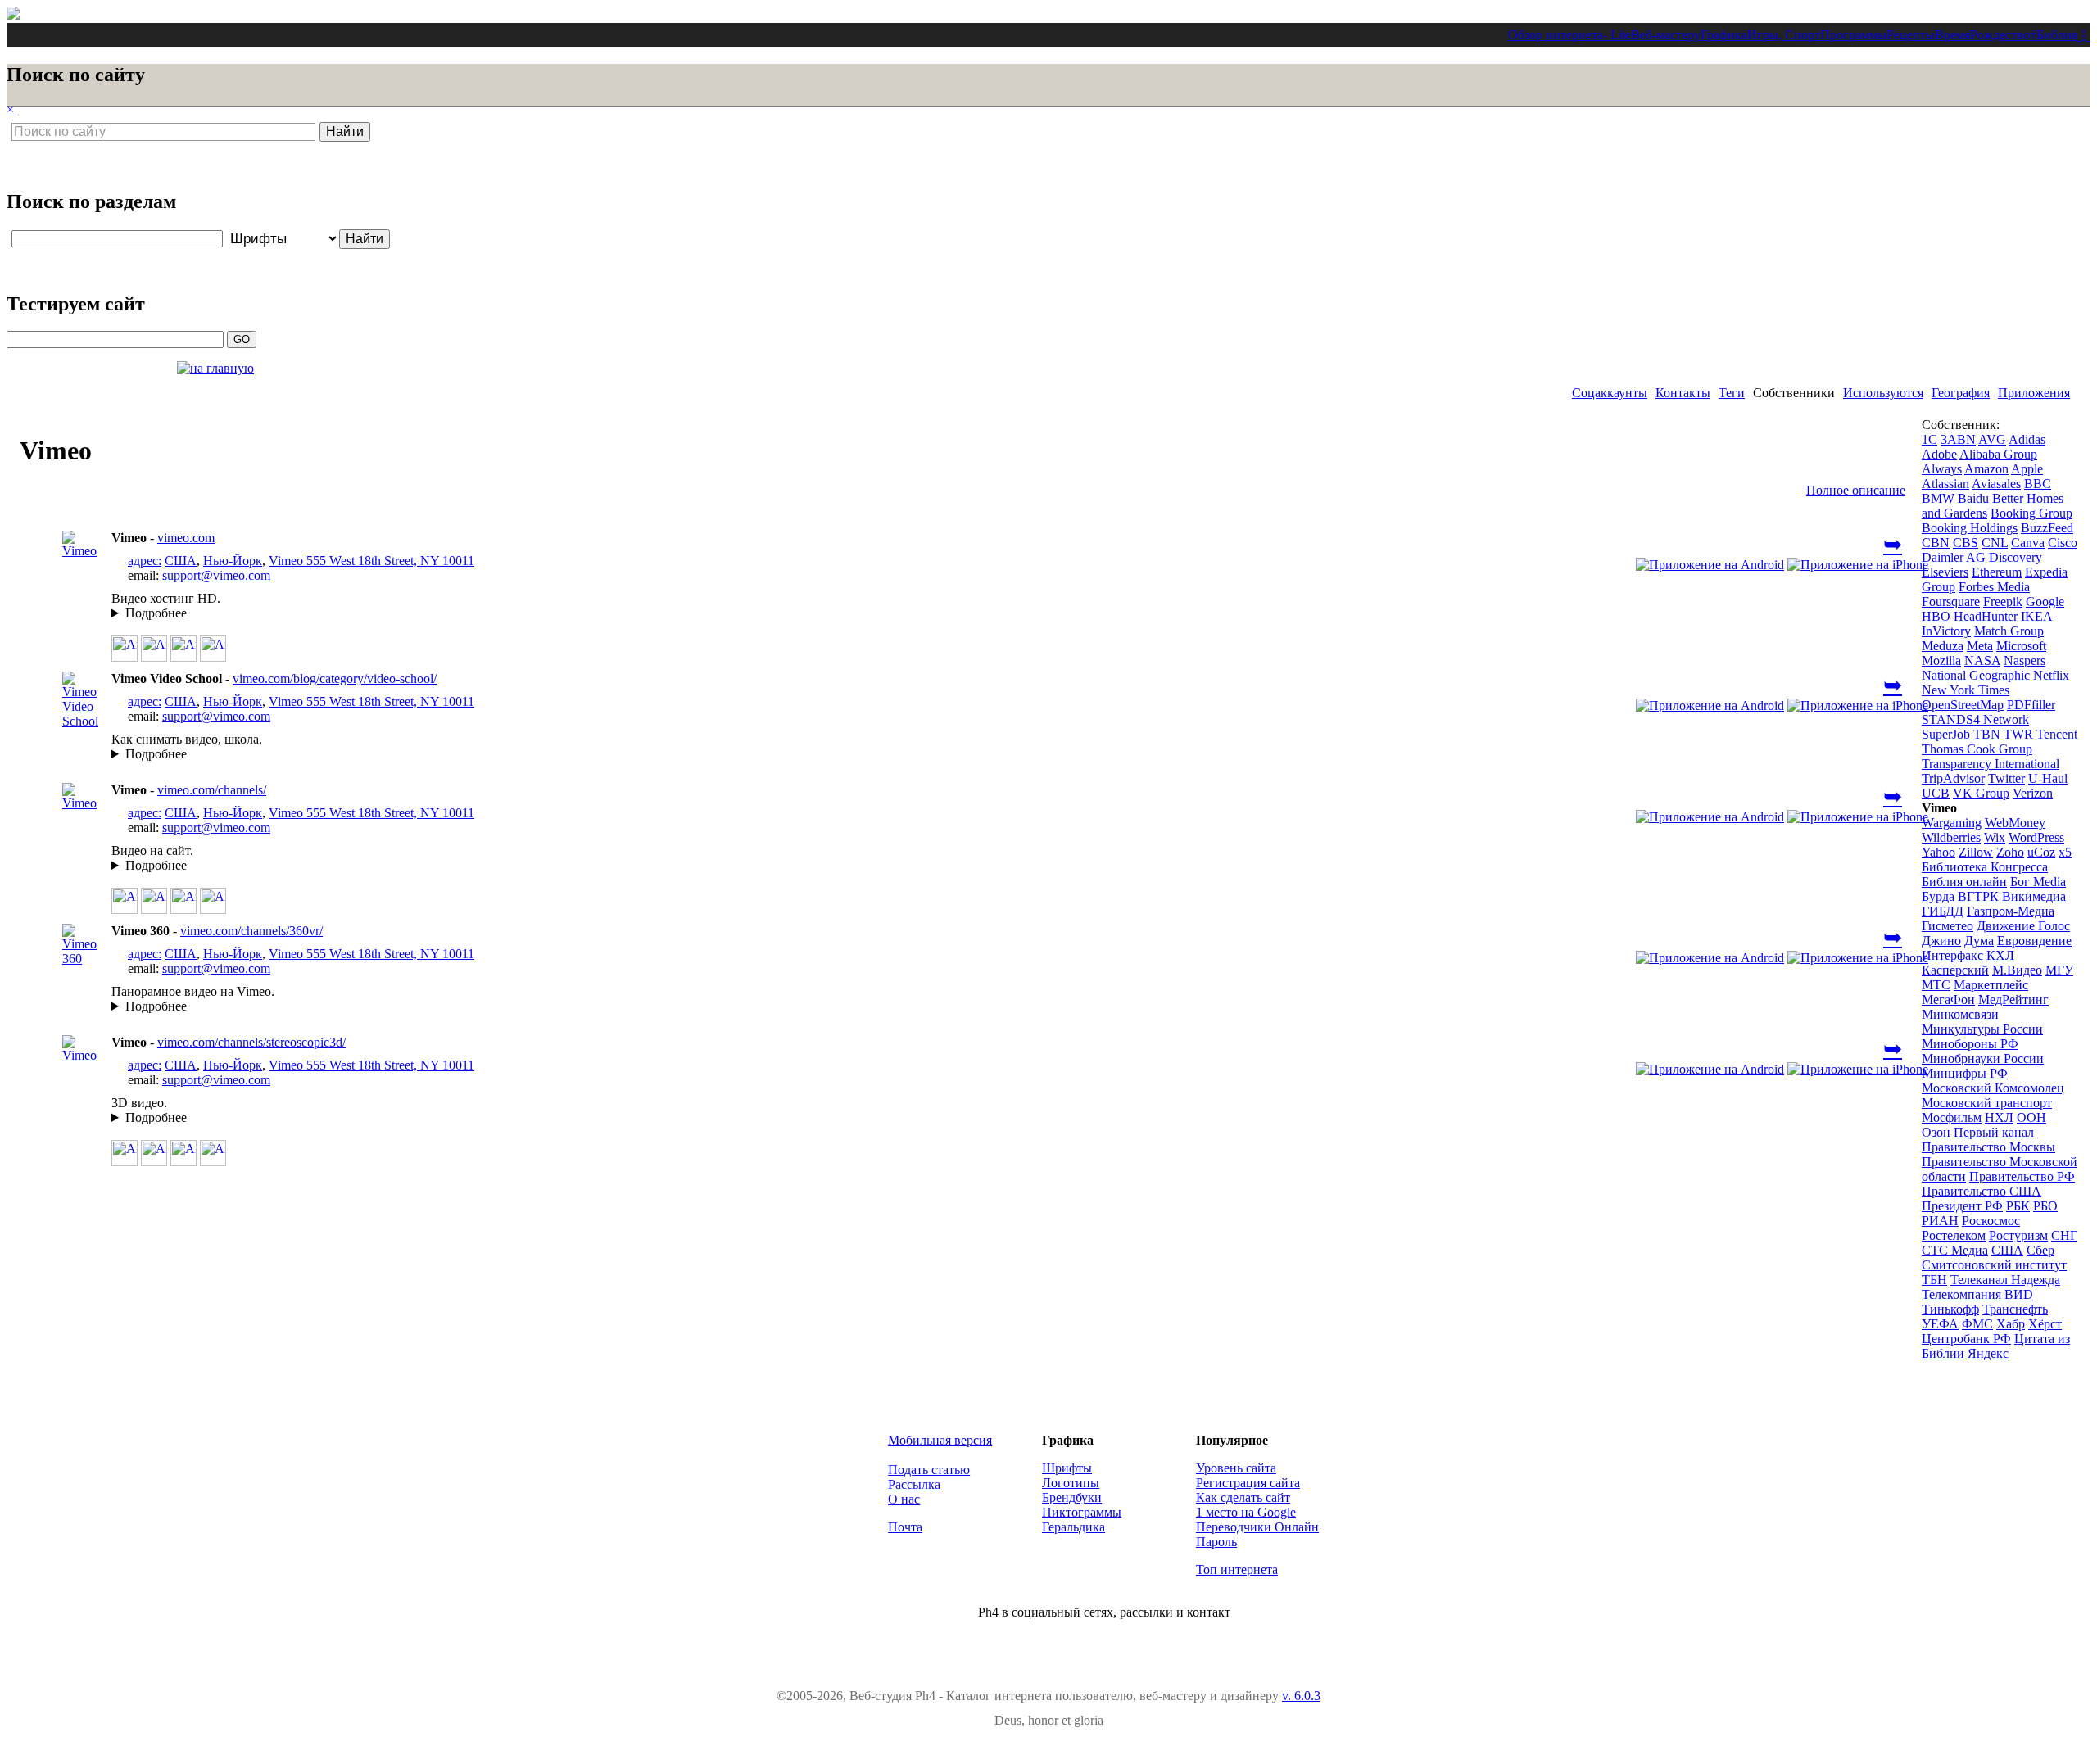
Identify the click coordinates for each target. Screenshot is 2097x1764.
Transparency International (1991, 764)
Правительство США (1982, 1191)
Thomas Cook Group (1977, 749)
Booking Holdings (1970, 528)
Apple (2027, 469)
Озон (1936, 1132)
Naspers (2025, 660)
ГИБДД (1943, 911)
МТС (1936, 985)
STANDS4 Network (1975, 719)
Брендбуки (1072, 1497)
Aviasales (1996, 484)
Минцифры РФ (1965, 1073)
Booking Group (2031, 513)
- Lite (1617, 35)
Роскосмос (1991, 1221)
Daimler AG (1954, 557)
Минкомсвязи (1960, 1014)
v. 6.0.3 (1301, 1696)
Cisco (2063, 543)
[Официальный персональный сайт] (84, 551)
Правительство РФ (2022, 1176)
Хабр (2011, 1324)
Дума (1979, 941)
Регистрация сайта (1248, 1483)
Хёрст (2045, 1324)
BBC (2038, 484)
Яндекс (1988, 1353)
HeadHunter (1986, 616)
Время (1952, 35)
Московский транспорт (1987, 1103)
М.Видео (2017, 970)
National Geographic (1976, 675)
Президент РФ (1962, 1206)
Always (1942, 469)
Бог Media (2038, 882)
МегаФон (1948, 1000)
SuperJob (1946, 734)
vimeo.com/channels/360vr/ (251, 931)
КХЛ (2000, 955)
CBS (1966, 543)
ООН (2031, 1117)
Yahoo (1938, 852)
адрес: (145, 561)
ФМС (1977, 1324)
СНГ (2064, 1235)
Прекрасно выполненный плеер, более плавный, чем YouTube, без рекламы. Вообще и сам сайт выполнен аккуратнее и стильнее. (607, 613)
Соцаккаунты (1610, 393)
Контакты (1683, 393)
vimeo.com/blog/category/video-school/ (335, 678)
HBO (1936, 616)
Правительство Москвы (1988, 1147)
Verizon (2033, 793)
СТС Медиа (1955, 1250)
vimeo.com (186, 538)
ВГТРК (1978, 896)
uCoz (2041, 852)
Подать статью (929, 1470)
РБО (2045, 1206)
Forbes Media (1994, 587)
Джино (1941, 941)
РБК (2018, 1206)
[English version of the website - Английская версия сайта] (13, 15)
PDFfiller (2031, 705)
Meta (1980, 646)
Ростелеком (1954, 1235)
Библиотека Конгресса (1985, 867)
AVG (1992, 439)
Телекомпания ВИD (1977, 1294)
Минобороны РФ (1970, 1044)
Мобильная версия (940, 1440)
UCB (1936, 793)
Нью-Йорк (233, 561)
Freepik (2003, 602)
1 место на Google (1246, 1512)
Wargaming (1952, 823)
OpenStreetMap (1963, 705)
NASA (1982, 660)
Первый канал (1994, 1132)
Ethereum (1997, 572)
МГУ (2059, 970)
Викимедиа (2034, 896)
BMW (1938, 498)
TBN (1987, 734)
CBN (1936, 543)
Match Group (2009, 631)
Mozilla (1941, 660)
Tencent (2057, 734)
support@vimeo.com (216, 575)
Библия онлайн (1964, 882)
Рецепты (1911, 35)
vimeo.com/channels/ (212, 790)
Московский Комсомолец (1993, 1088)
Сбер (2040, 1250)
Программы (1853, 35)
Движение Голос (2023, 926)
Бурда (1938, 896)
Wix (1995, 837)
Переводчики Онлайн (1257, 1527)
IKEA (2036, 616)
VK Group (1981, 793)
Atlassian (1945, 484)
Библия (2057, 35)
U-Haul (2048, 778)
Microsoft (2021, 646)
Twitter (2006, 778)
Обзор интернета (1556, 35)
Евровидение (2034, 941)
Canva (2028, 543)
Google (2045, 602)
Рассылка (914, 1484)
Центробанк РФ (1966, 1339)
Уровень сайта (1236, 1468)
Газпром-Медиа (2011, 911)
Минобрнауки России (1983, 1058)
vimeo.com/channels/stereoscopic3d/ (251, 1042)
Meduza (1943, 646)
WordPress (2036, 837)
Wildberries (1951, 837)
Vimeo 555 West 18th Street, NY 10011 (371, 561)
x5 (2065, 852)
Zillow (1976, 852)
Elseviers (1945, 572)
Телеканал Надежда (2005, 1280)
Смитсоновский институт (1994, 1265)
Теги (1732, 393)
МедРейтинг (2013, 1000)
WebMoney (2015, 823)
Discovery (2015, 557)
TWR (2018, 734)
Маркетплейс (1991, 985)
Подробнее (156, 613)
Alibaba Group (1998, 454)
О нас (904, 1499)
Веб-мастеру (1666, 35)
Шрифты (1067, 1468)
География (1961, 393)
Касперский (1955, 970)
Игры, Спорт (1784, 35)
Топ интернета (1237, 1570)
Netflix (2051, 675)
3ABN (1958, 439)
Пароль (1216, 1542)
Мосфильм (1952, 1117)
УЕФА (1940, 1324)
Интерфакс (1952, 955)
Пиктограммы (1082, 1512)
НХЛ (1999, 1117)
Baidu (1973, 498)
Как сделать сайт (1243, 1497)
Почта (905, 1527)
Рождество (2000, 35)
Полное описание (1856, 490)
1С (1929, 439)
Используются (1883, 393)
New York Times (1966, 690)
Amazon (1986, 469)
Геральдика (1073, 1527)
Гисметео (1948, 926)
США (181, 561)
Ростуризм (2018, 1235)
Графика (1724, 35)
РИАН (1940, 1221)
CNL (1995, 543)
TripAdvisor (1953, 778)
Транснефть (2015, 1309)
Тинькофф (1950, 1309)
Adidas (2027, 439)
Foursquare (1951, 602)
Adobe (1939, 454)
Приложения (2034, 393)
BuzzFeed (2047, 528)
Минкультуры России (1982, 1029)
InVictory (1946, 631)
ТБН (1934, 1280)
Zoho (2010, 852)
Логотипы (1071, 1483)
